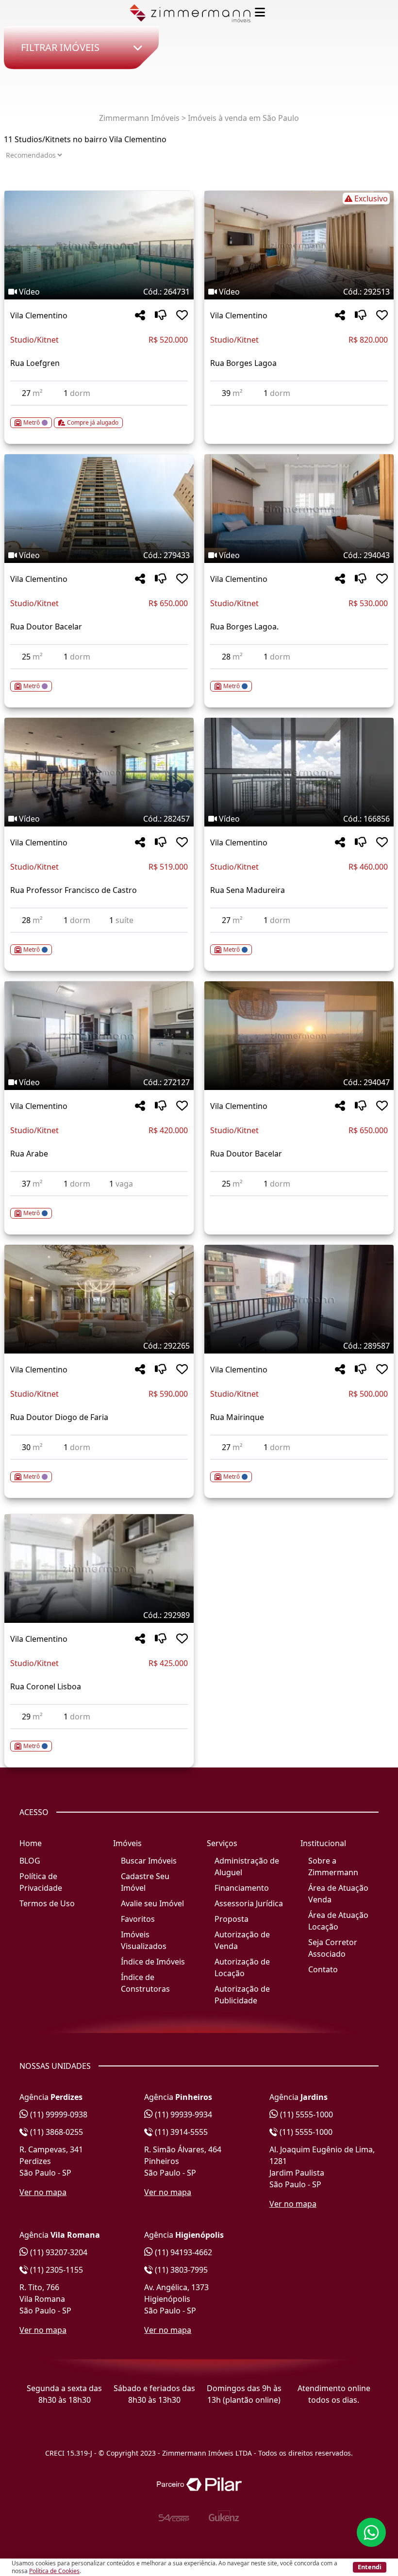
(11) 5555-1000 (306, 2114)
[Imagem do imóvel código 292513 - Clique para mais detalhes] (299, 245)
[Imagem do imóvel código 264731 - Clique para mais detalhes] (99, 245)
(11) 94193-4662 (182, 2252)
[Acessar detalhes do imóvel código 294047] (299, 1202)
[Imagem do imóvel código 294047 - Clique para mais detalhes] (299, 1036)
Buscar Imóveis (149, 1861)
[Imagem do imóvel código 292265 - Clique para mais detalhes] (99, 1299)
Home (31, 1843)
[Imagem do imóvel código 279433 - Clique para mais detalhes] (99, 509)
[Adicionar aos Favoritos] (182, 316)
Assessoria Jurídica (249, 1903)
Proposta (232, 1919)
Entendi (370, 2567)
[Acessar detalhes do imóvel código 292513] (299, 412)
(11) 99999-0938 (58, 2114)
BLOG (30, 1861)
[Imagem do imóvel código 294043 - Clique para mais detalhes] (299, 509)
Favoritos (138, 1919)
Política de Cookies (54, 2571)
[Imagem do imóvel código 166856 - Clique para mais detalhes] (299, 772)
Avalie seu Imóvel (152, 1903)
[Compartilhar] (140, 316)
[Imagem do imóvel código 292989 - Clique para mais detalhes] (99, 1569)
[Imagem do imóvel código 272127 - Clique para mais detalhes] (99, 1036)
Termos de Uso (47, 1903)
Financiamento (242, 1888)
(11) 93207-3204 (58, 2252)
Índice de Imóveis (153, 1962)
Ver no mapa (43, 2192)
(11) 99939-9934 (182, 2114)
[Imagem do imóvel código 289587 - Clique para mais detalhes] (299, 1299)
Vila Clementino (39, 315)
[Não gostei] (161, 316)
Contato (323, 1969)
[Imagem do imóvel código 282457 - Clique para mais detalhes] (99, 772)
